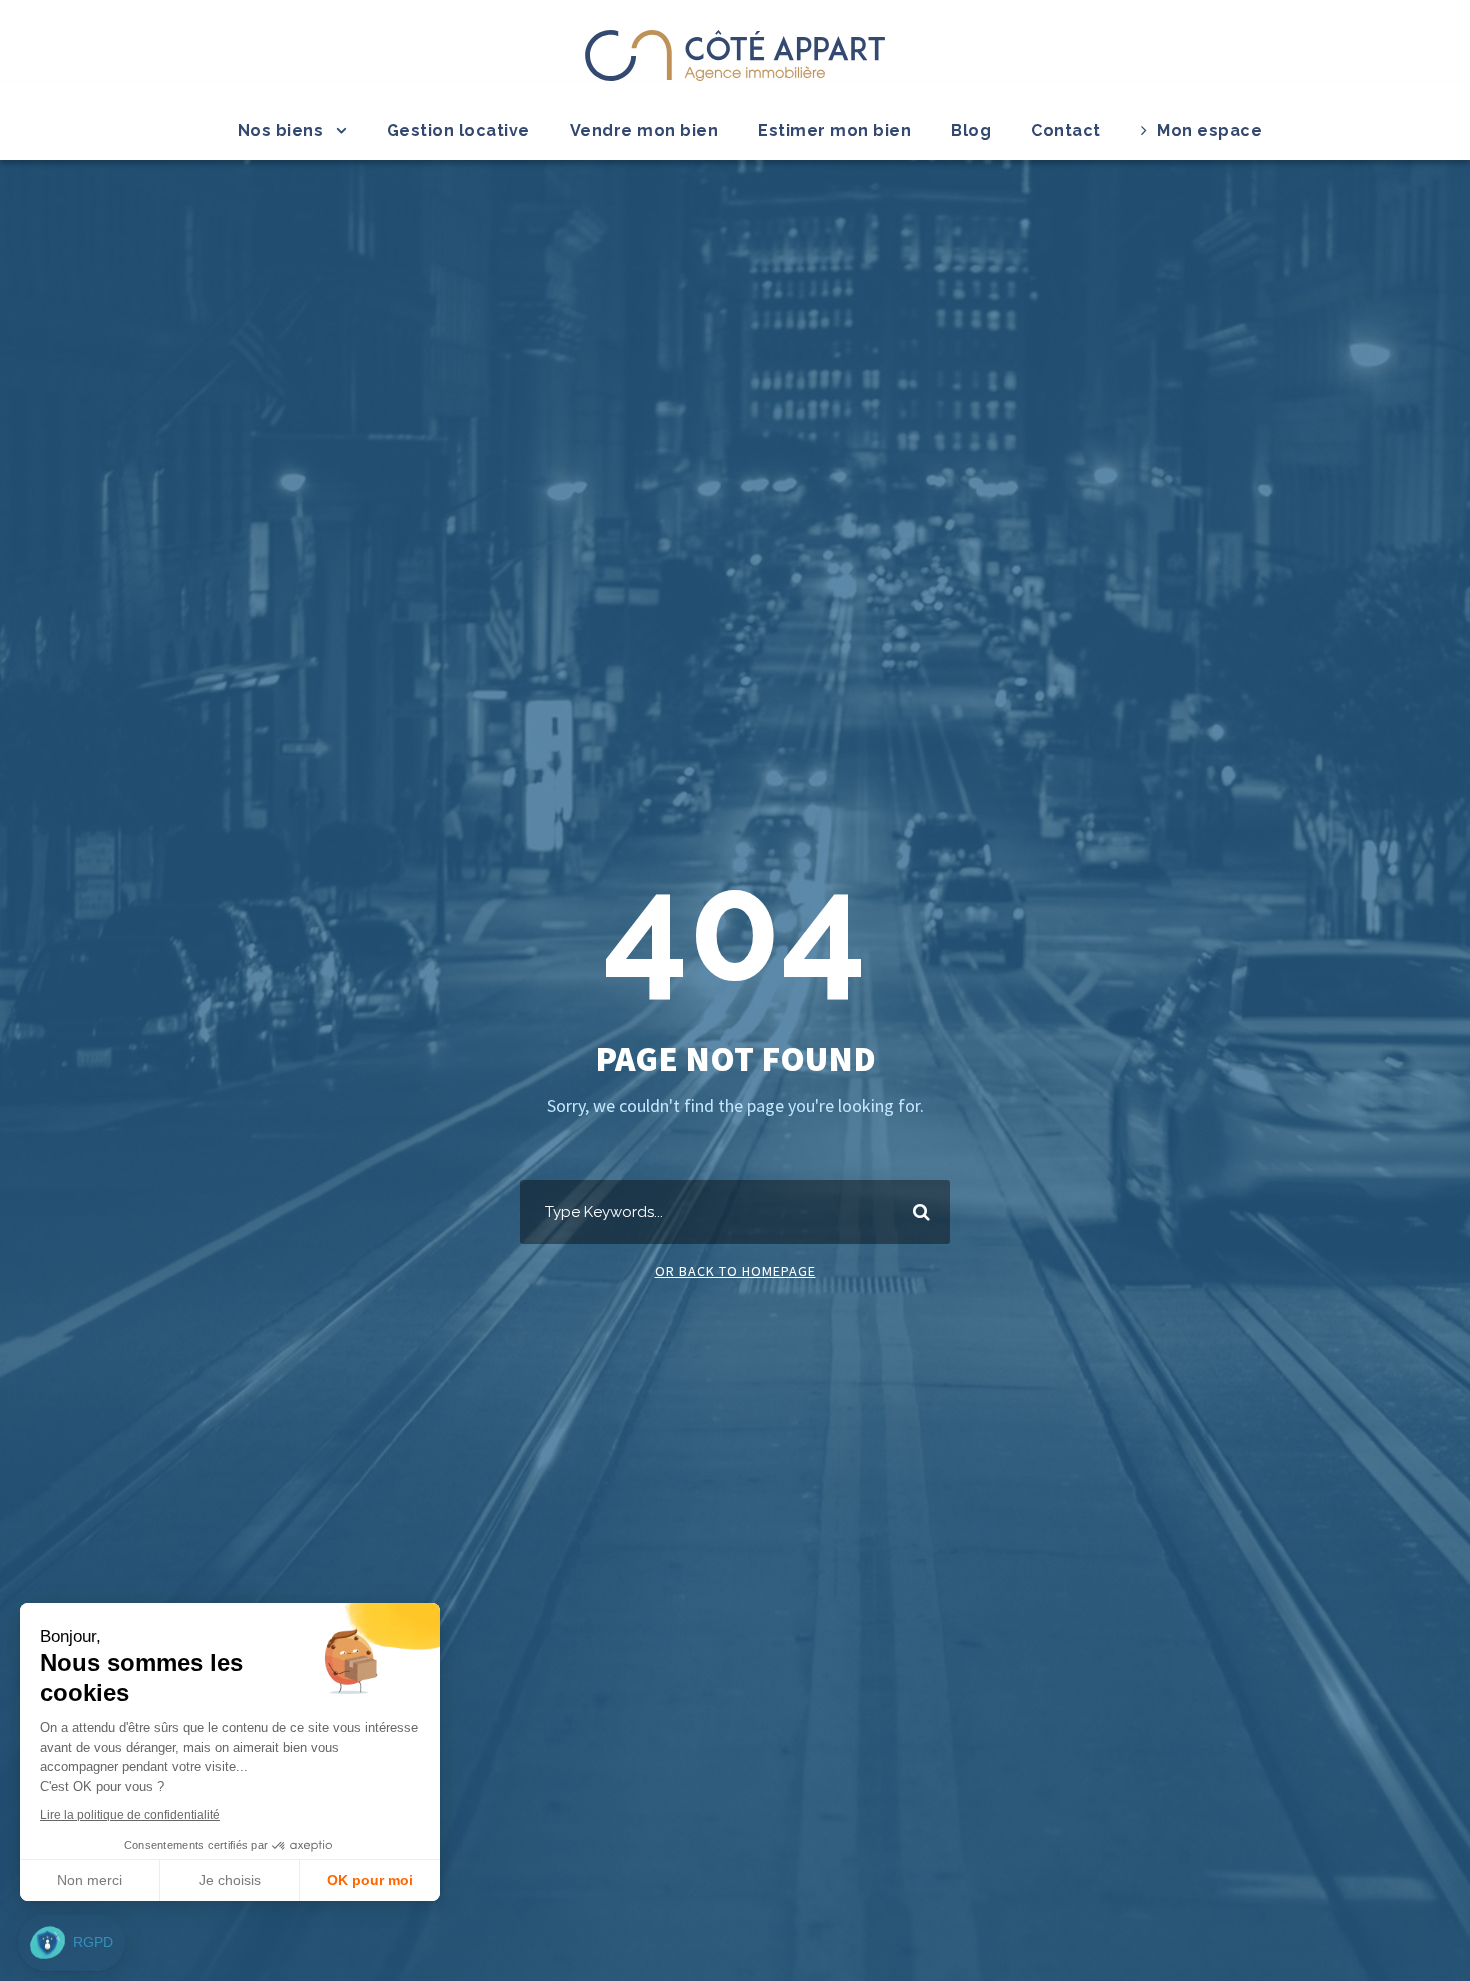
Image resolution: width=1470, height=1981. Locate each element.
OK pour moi (370, 1880)
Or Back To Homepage (735, 1271)
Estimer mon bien (834, 130)
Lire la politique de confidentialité (130, 1815)
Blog (971, 130)
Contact (1066, 130)
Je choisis (230, 1880)
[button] (71, 1943)
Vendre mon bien (644, 130)
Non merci (89, 1880)
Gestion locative (458, 130)
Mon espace (1209, 130)
